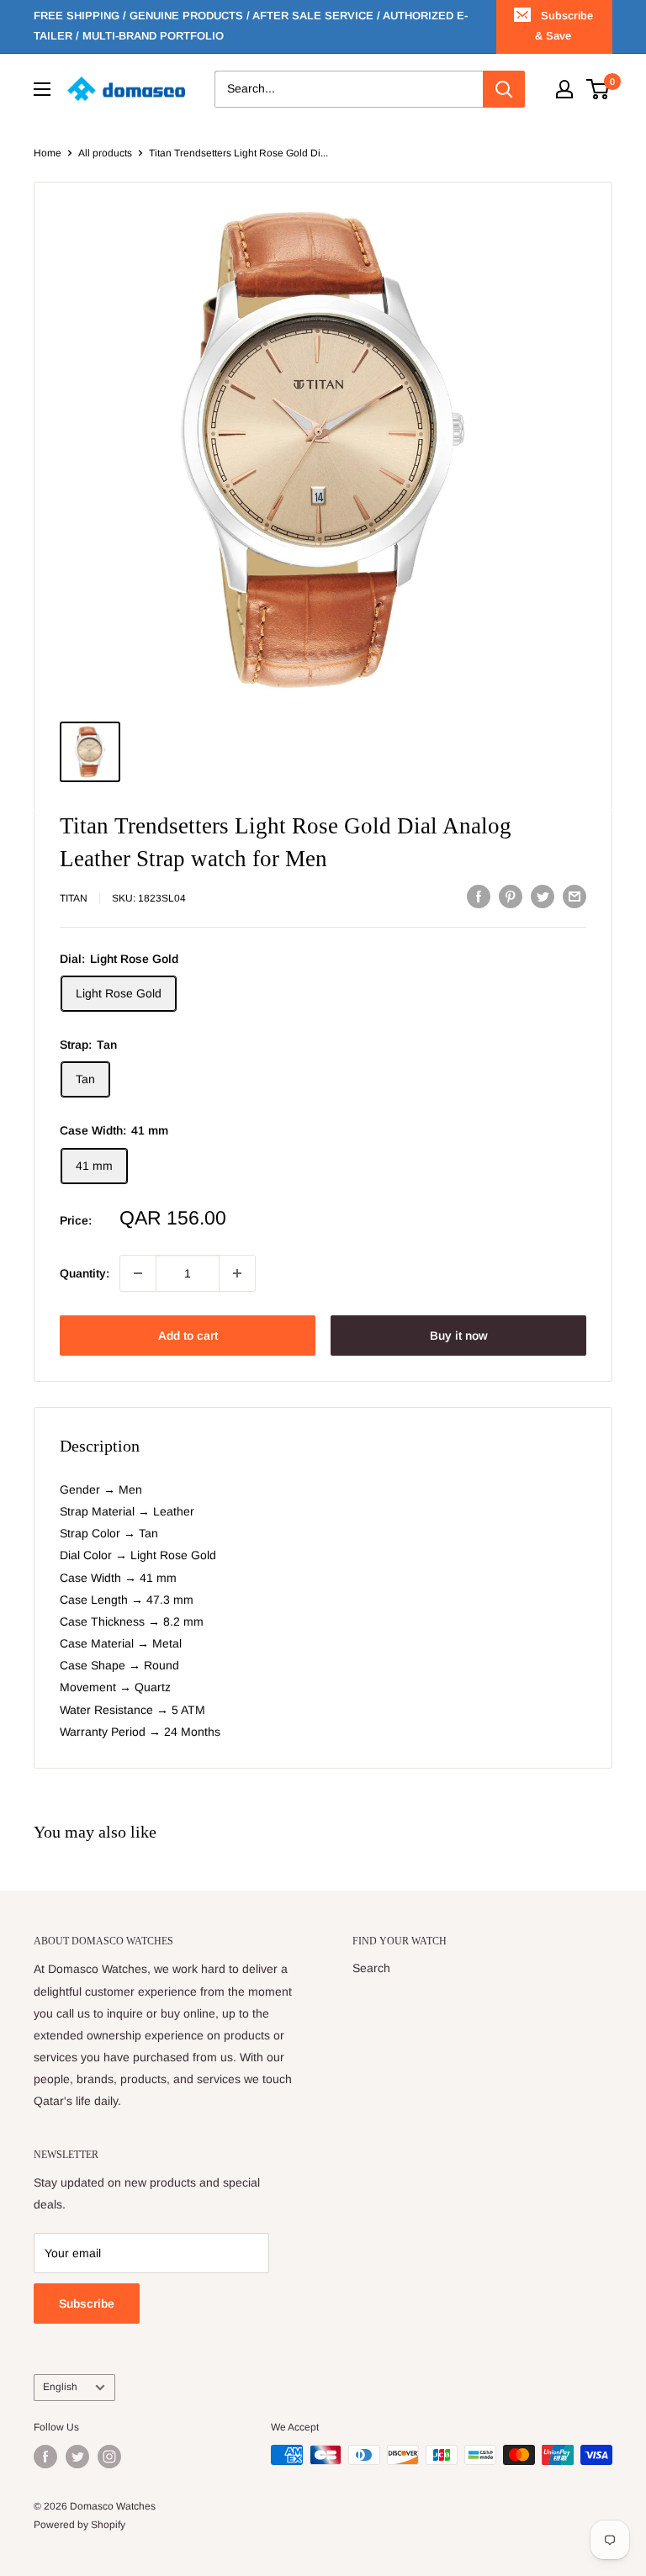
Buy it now (459, 1336)
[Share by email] (575, 896)
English (60, 2387)
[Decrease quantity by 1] (138, 1273)
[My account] (564, 89)
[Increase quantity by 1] (237, 1273)
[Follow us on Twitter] (77, 2457)
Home (48, 153)
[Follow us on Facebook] (45, 2457)
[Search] (504, 89)
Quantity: (85, 1273)
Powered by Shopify (79, 2525)
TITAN (74, 898)
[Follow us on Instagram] (109, 2457)
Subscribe (87, 2304)
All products (105, 153)
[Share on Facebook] (479, 896)
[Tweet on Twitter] (543, 896)
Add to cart (188, 1336)
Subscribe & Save (564, 26)
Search (371, 1968)
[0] (598, 89)
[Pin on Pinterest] (511, 896)
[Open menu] (42, 89)
